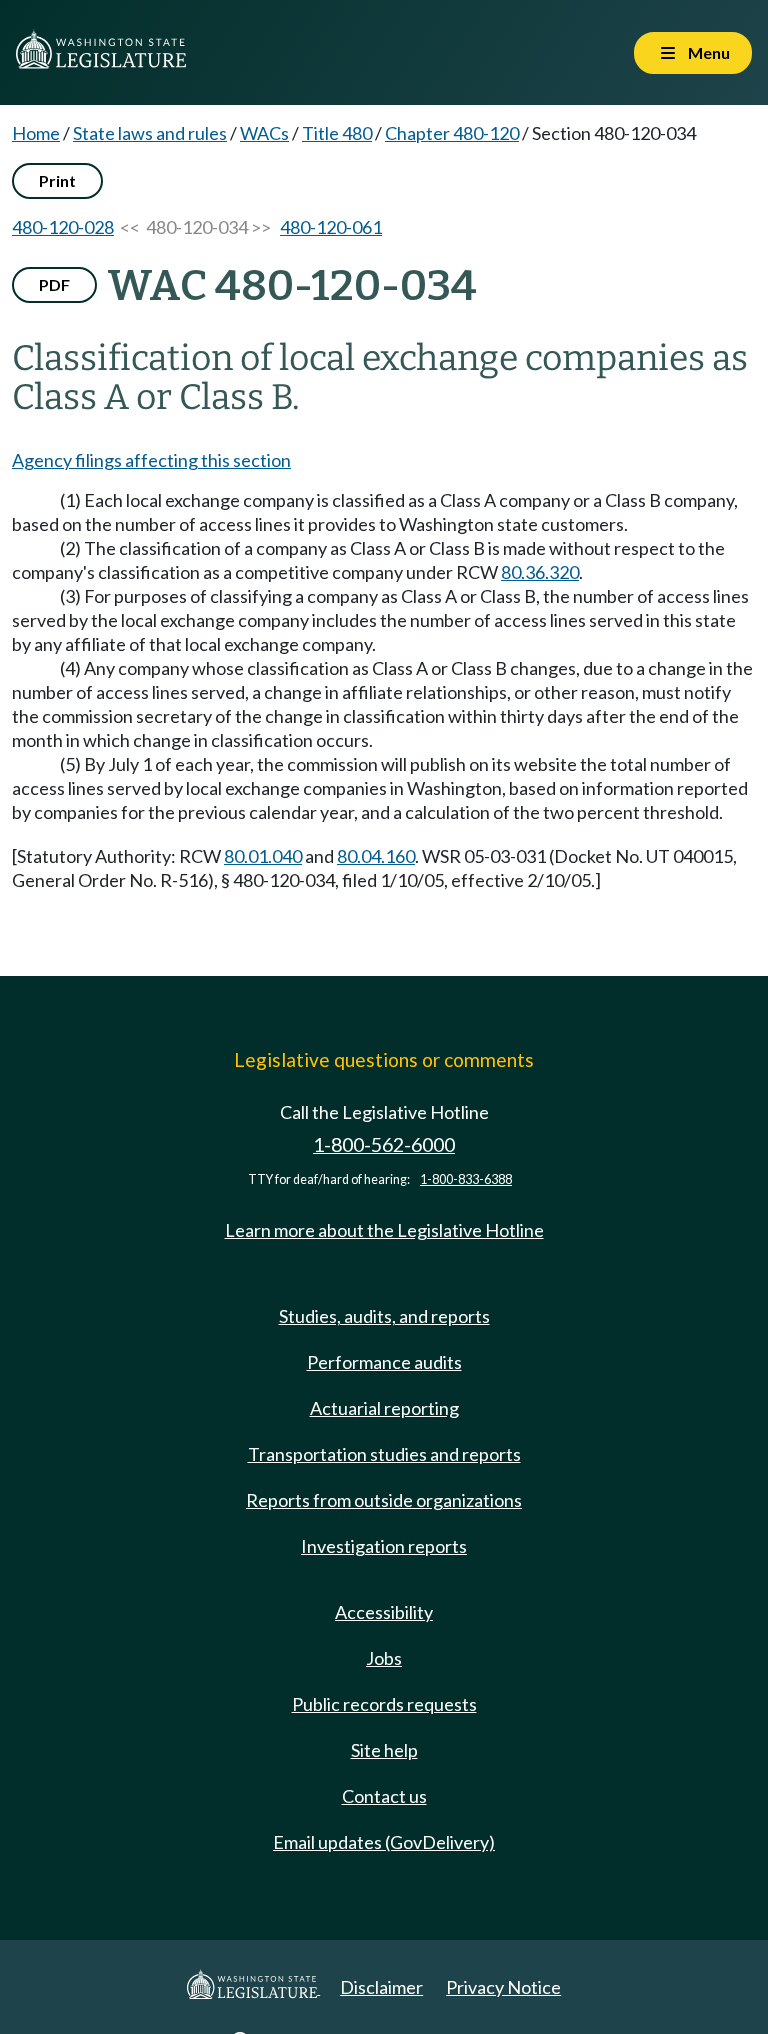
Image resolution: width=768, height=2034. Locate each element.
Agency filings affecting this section (151, 460)
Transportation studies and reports (384, 1454)
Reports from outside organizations (384, 1500)
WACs (264, 133)
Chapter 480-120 (452, 133)
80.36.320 (540, 572)
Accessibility (384, 1612)
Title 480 (337, 133)
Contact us (384, 1796)
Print (57, 180)
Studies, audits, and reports (384, 1316)
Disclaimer (381, 1987)
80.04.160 (376, 856)
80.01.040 (263, 856)
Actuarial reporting (384, 1408)
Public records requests (384, 1704)
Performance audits (384, 1362)
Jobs (384, 1658)
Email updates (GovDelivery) (384, 1842)
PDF (54, 284)
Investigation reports (384, 1546)
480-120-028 (63, 227)
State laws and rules (150, 133)
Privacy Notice (503, 1987)
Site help (384, 1750)
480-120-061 (331, 227)
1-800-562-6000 (384, 1144)
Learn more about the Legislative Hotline (384, 1230)
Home (36, 133)
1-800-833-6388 (466, 1179)
